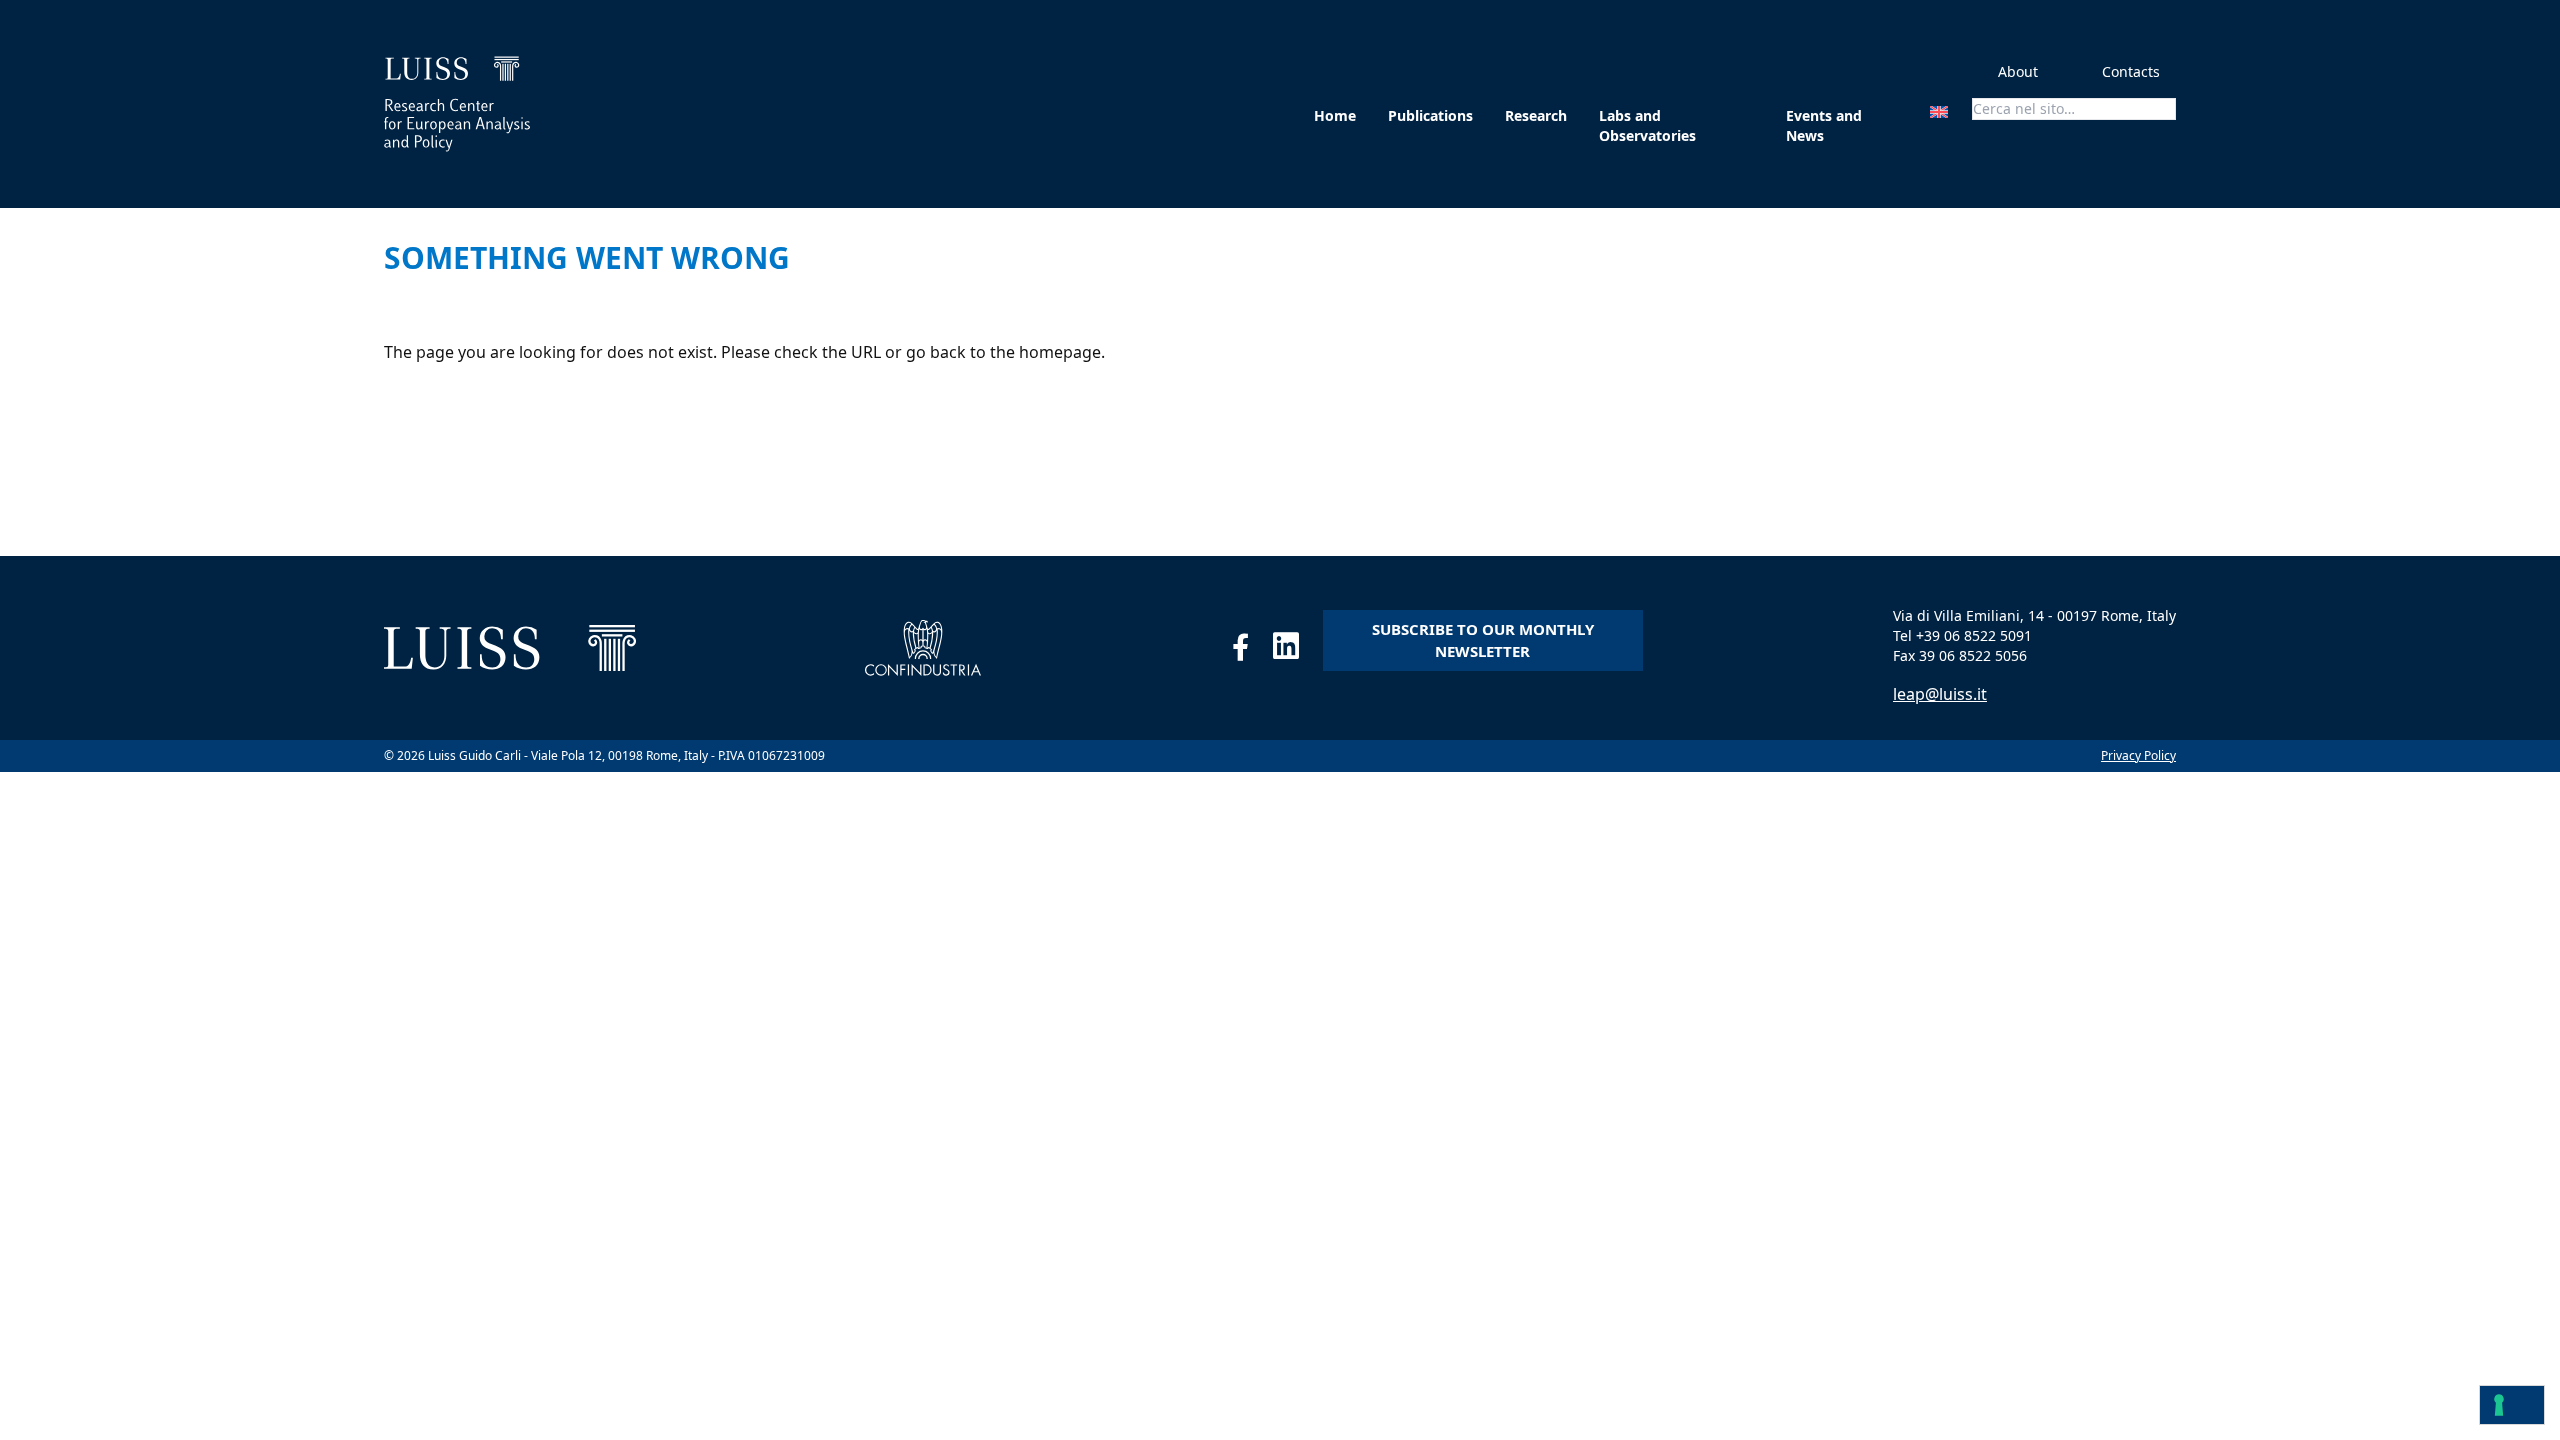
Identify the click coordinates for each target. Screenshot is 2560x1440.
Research (1536, 115)
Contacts (2131, 71)
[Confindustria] (923, 648)
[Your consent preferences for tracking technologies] (2512, 1405)
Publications (1430, 115)
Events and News (1824, 125)
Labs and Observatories (1647, 125)
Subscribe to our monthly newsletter (1483, 640)
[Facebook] (1252, 651)
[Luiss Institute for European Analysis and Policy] (457, 104)
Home (1335, 115)
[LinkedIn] (1298, 651)
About (2018, 71)
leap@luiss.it (1940, 694)
